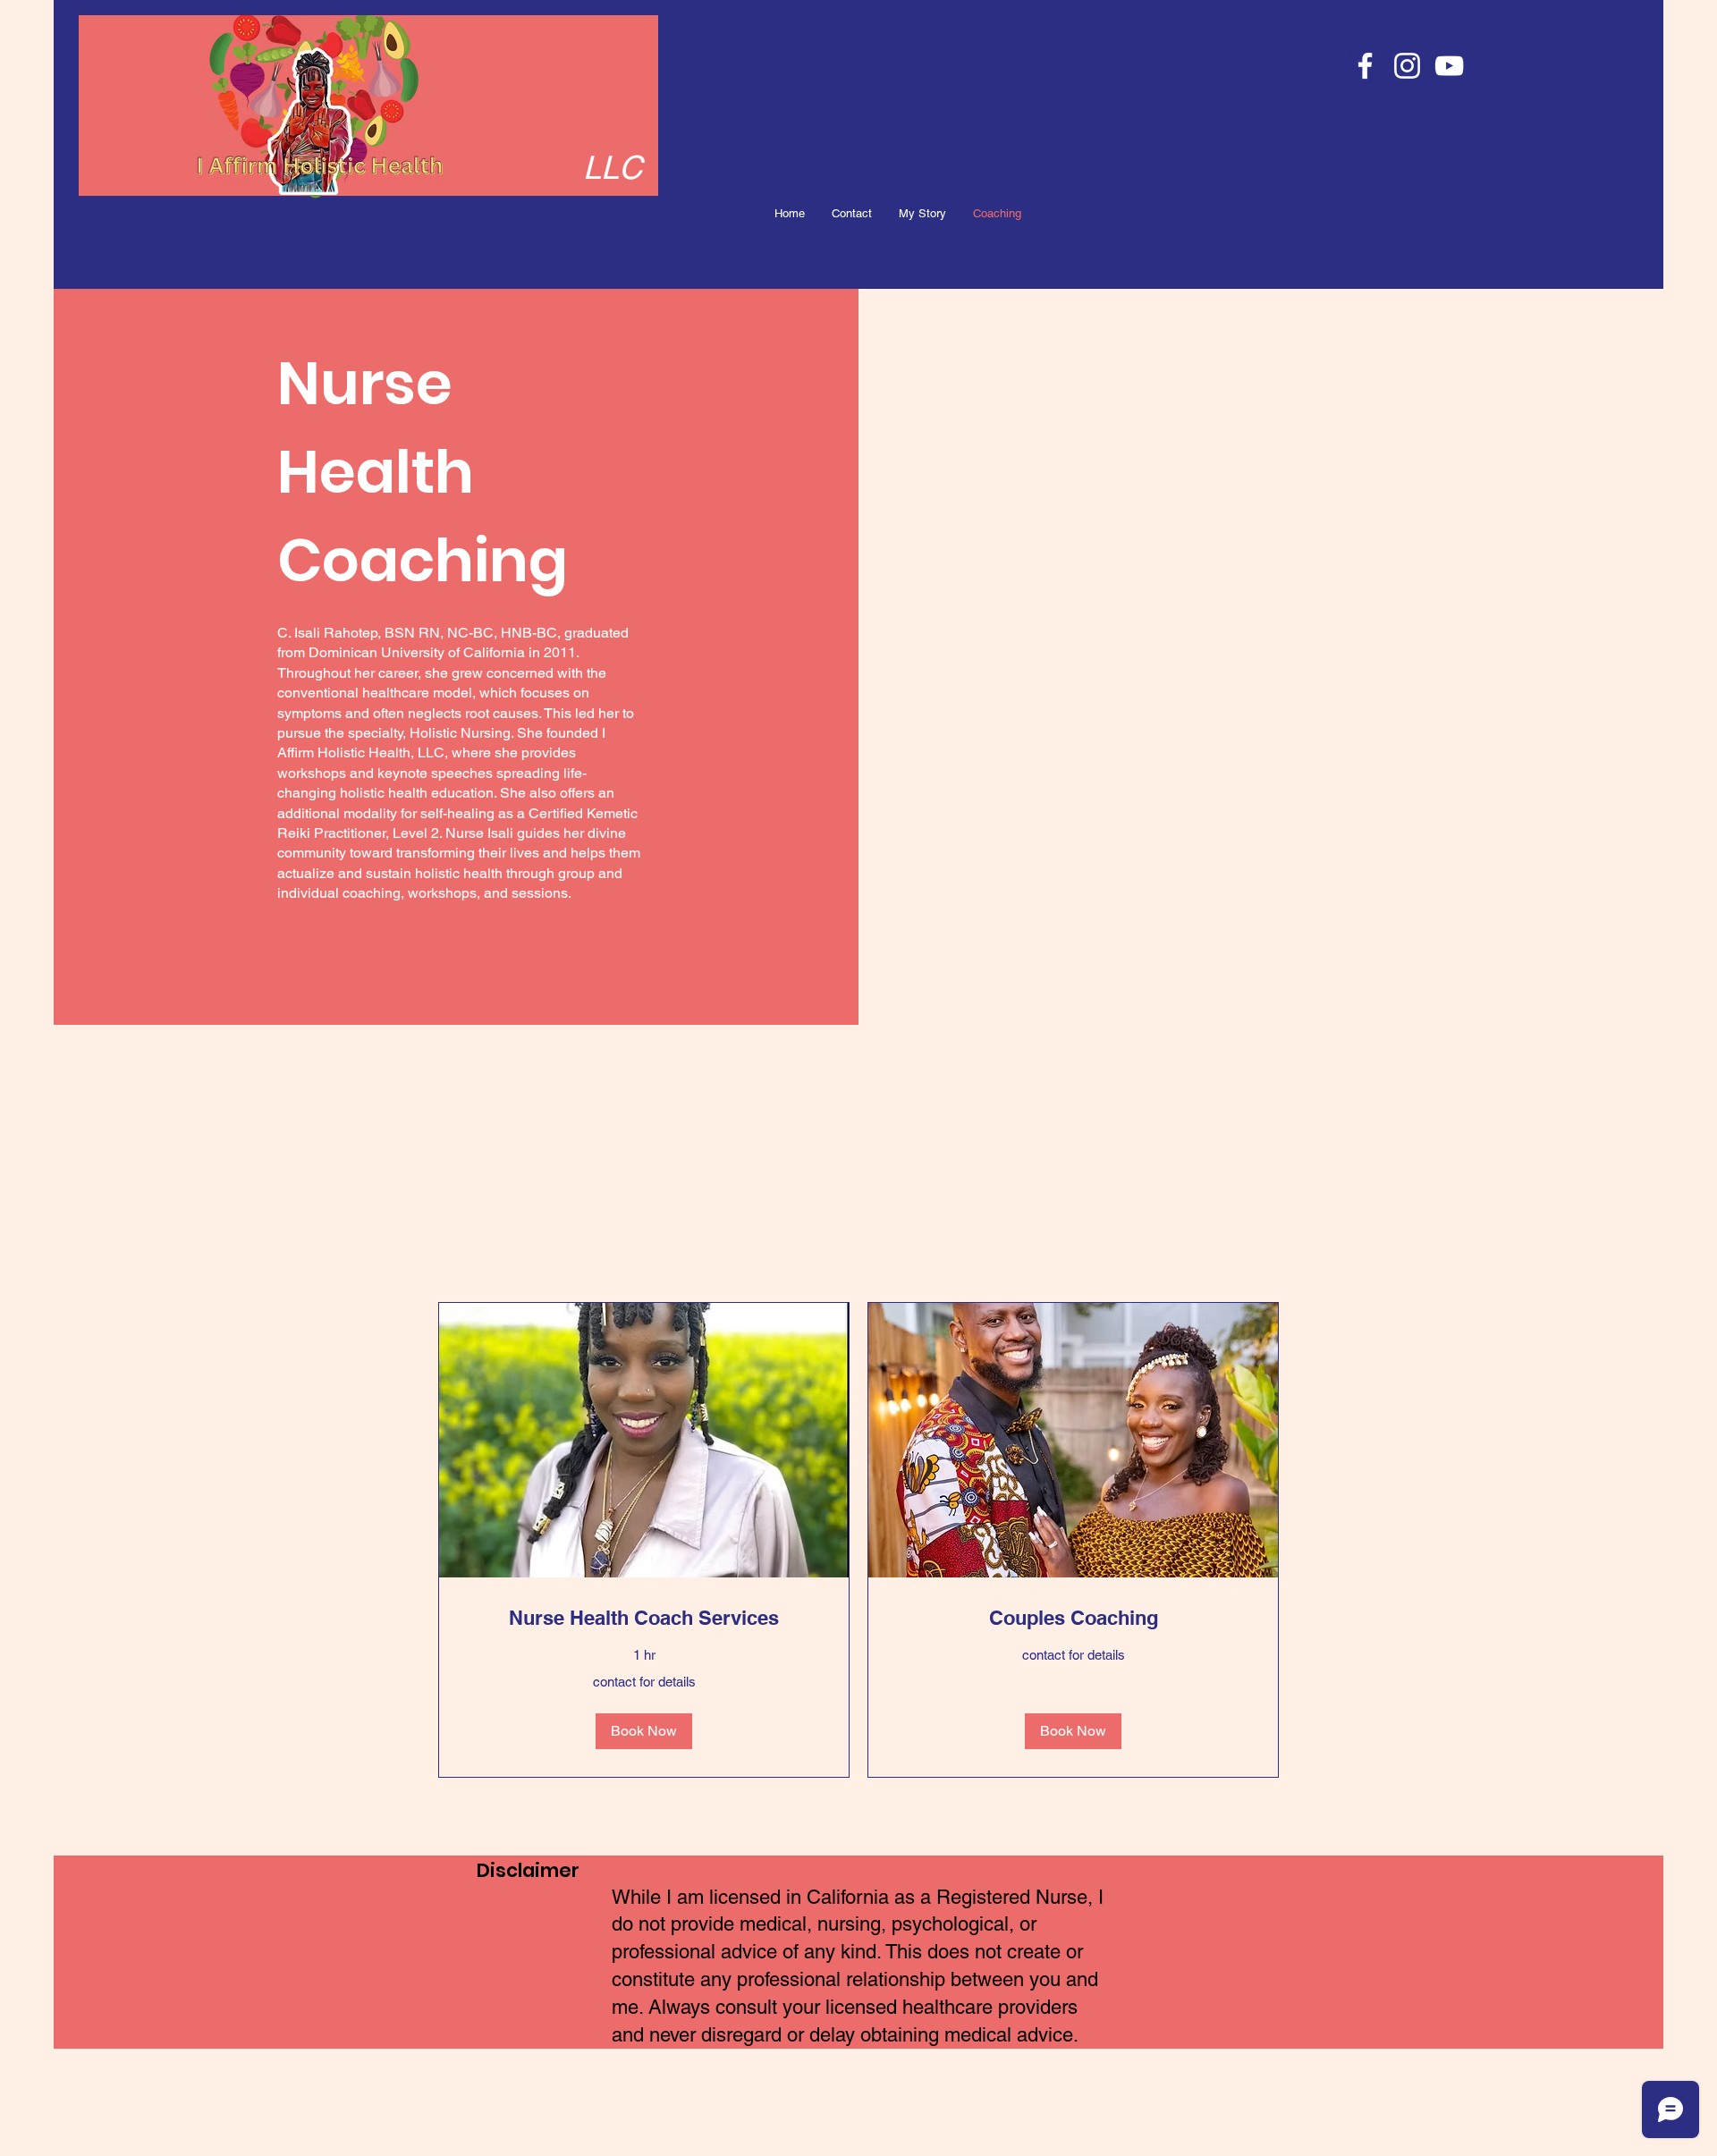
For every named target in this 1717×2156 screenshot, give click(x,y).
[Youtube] (1449, 66)
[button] (644, 1731)
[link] (644, 1618)
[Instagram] (1407, 66)
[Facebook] (1365, 66)
